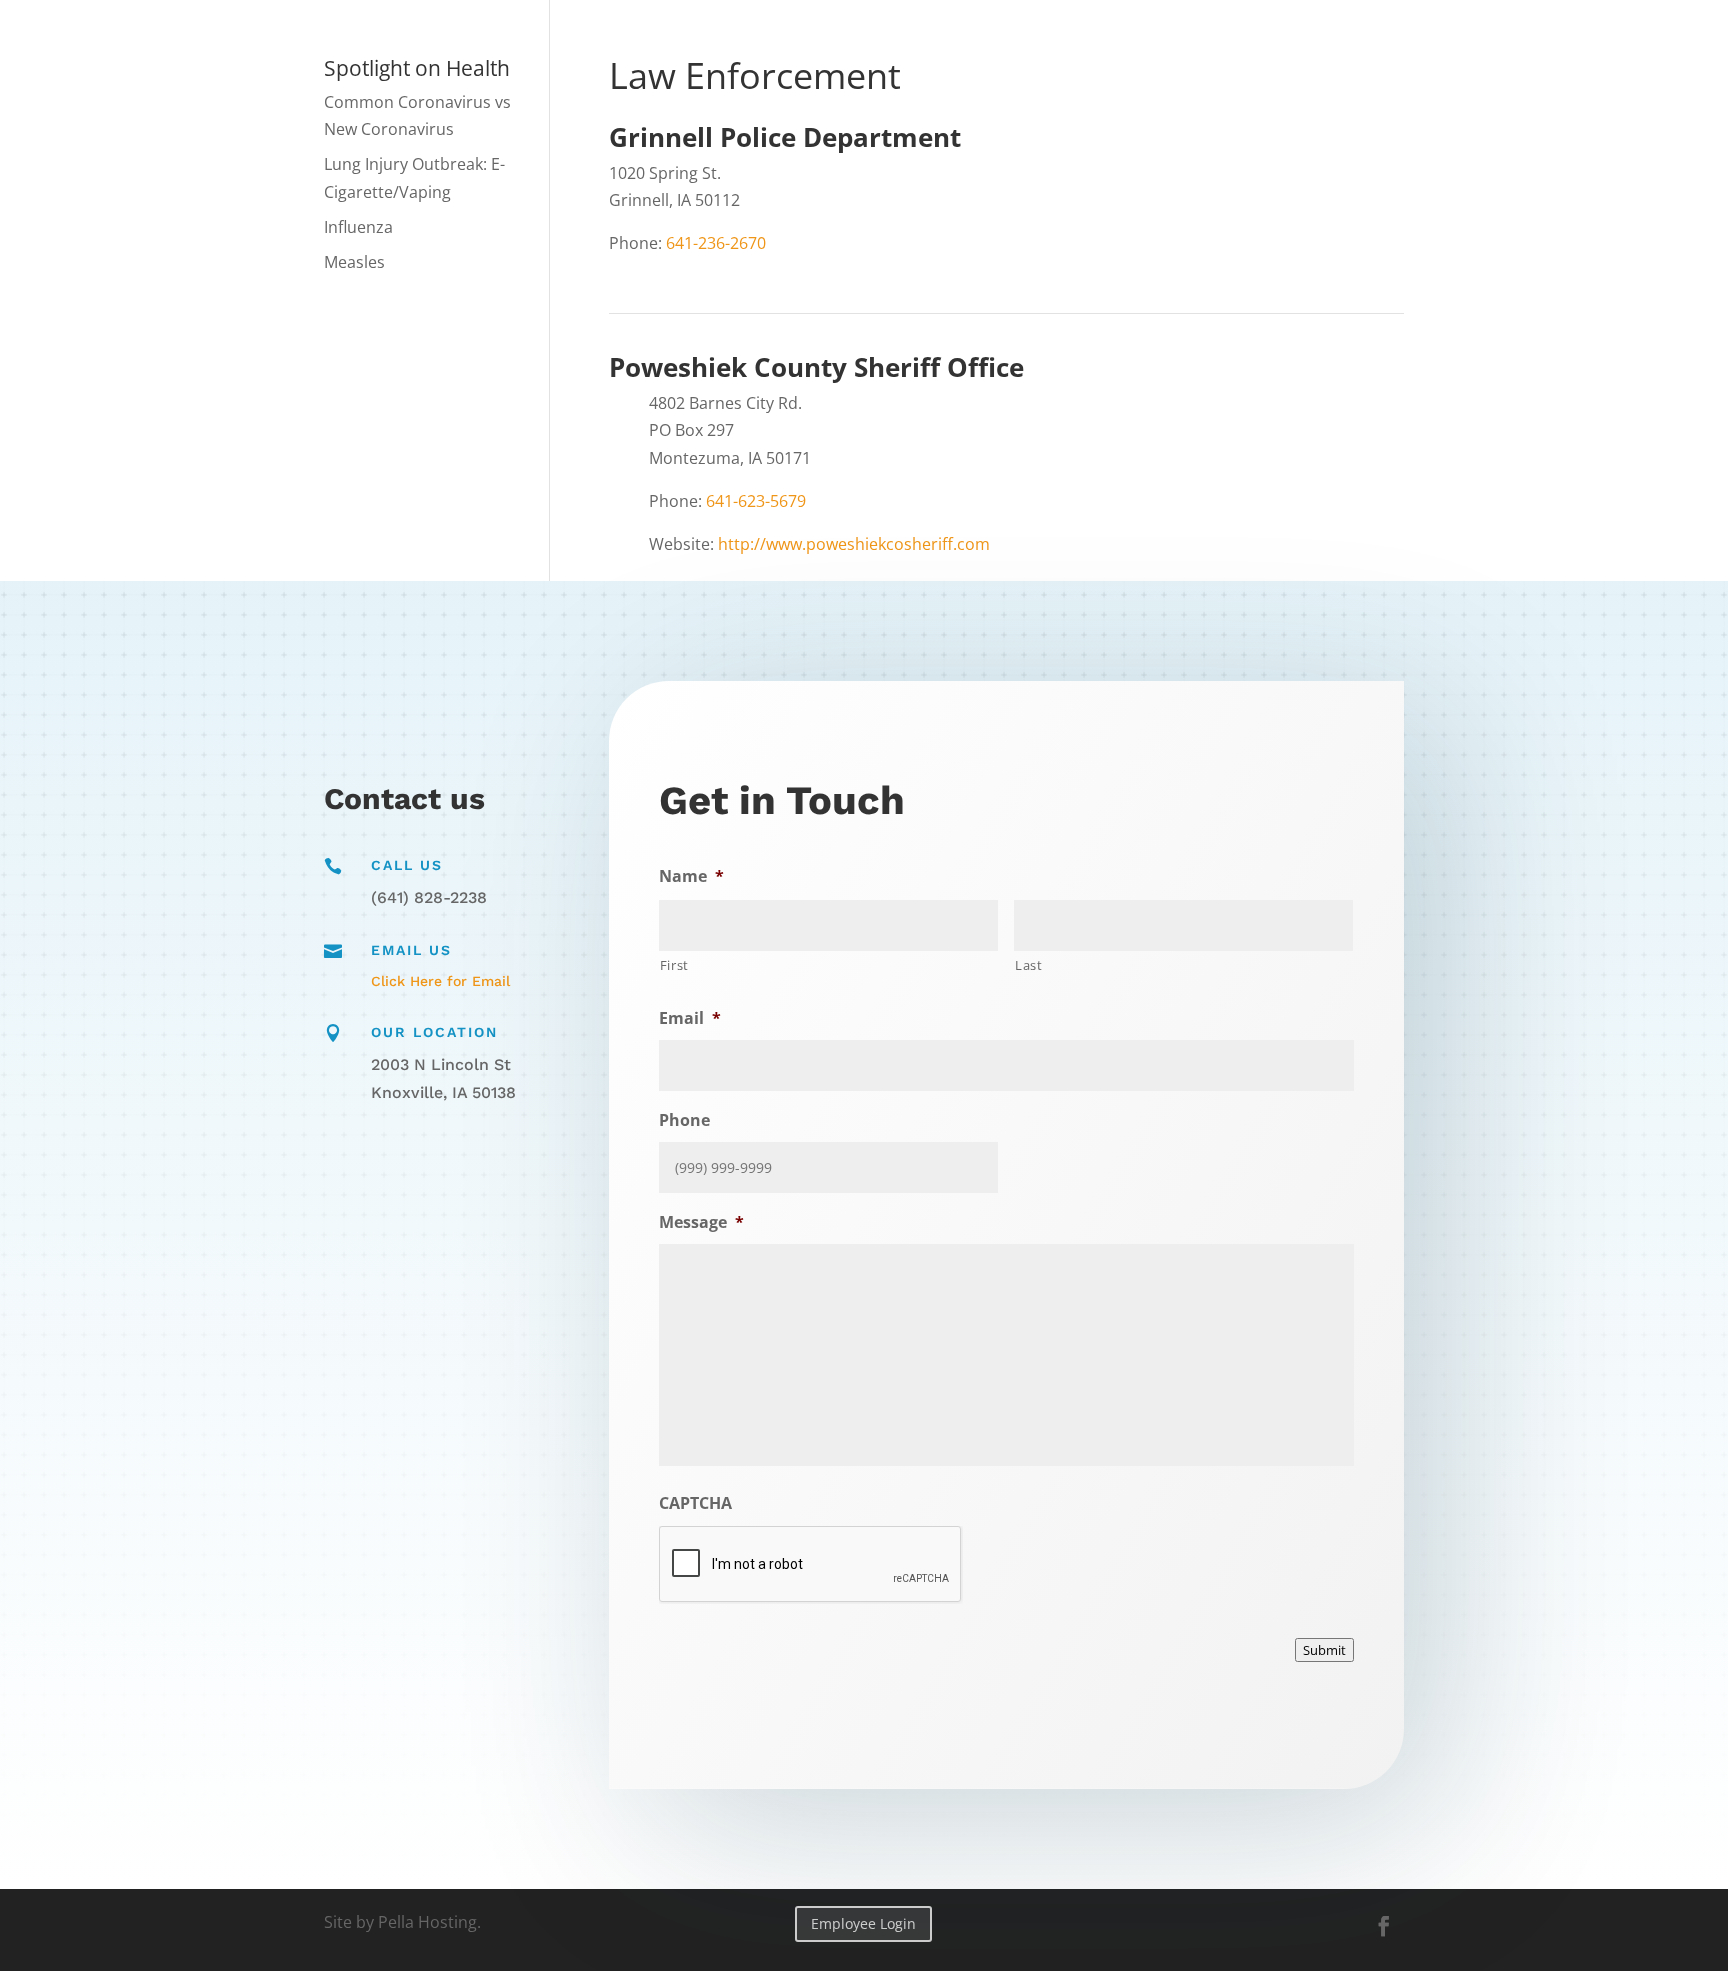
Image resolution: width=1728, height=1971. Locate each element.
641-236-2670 (716, 243)
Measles (354, 262)
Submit (1324, 1650)
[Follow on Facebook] (1384, 1926)
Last (1029, 965)
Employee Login (863, 1923)
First (674, 965)
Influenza (358, 227)
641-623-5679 (756, 501)
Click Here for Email (440, 981)
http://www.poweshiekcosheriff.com (854, 544)
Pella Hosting (427, 1922)
